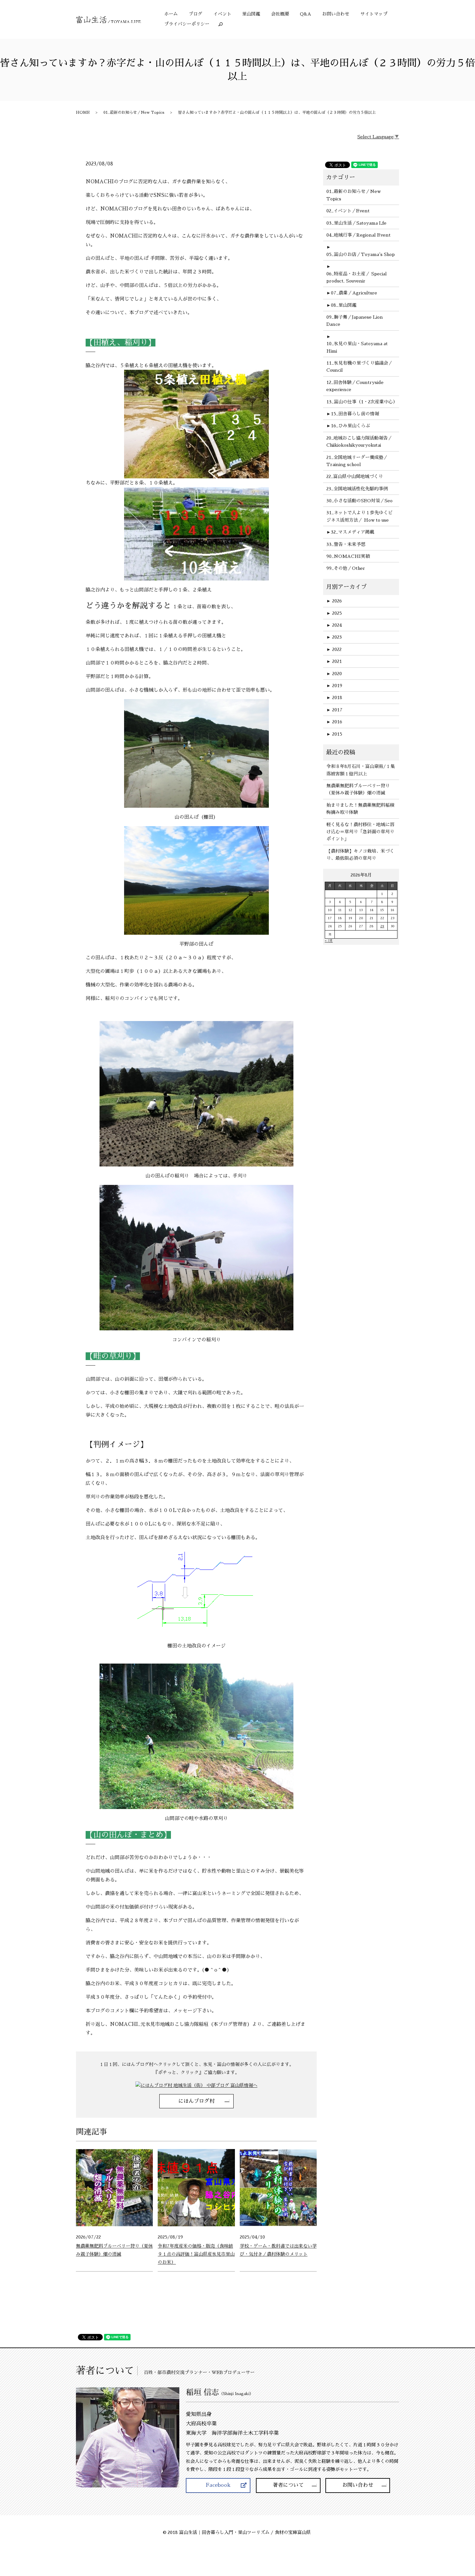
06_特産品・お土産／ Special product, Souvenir (357, 277)
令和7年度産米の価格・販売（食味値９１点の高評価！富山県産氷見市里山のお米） (196, 2254)
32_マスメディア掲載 (353, 532)
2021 (334, 661)
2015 (334, 734)
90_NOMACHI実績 (348, 556)
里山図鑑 (251, 14)
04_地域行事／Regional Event (359, 235)
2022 (334, 649)
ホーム (171, 14)
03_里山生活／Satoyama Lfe (356, 223)
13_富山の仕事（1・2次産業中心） (361, 402)
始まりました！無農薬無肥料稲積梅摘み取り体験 (360, 809)
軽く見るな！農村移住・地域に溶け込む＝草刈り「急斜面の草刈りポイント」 (360, 832)
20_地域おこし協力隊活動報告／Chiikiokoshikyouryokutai (359, 442)
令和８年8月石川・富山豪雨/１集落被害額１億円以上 (361, 770)
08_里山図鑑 (344, 305)
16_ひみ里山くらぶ (350, 426)
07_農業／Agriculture (354, 293)
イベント (222, 14)
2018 (334, 697)
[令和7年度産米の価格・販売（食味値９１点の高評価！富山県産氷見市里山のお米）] (196, 2187)
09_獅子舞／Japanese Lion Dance (355, 321)
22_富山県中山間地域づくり (355, 476)
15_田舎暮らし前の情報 (355, 414)
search (223, 24)
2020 (334, 674)
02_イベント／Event (348, 211)
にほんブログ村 (196, 2101)
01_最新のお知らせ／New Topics (134, 112)
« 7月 (329, 941)
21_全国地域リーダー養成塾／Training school (357, 461)
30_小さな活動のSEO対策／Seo (359, 501)
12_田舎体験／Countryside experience (355, 386)
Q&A (306, 14)
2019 (334, 686)
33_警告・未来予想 (346, 544)
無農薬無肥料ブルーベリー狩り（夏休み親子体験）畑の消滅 (358, 789)
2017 (334, 710)
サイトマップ (374, 14)
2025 (334, 613)
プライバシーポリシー (187, 24)
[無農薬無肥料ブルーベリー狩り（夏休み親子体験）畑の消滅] (114, 2187)
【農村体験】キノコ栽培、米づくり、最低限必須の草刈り (360, 855)
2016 (334, 722)
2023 (334, 637)
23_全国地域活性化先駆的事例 (357, 489)
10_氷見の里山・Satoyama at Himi (357, 347)
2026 (334, 601)
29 (382, 926)
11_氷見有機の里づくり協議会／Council (359, 367)
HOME (83, 112)
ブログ (195, 14)
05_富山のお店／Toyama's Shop (361, 254)
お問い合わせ (336, 14)
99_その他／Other (346, 568)
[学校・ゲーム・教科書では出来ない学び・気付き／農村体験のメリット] (278, 2187)
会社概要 (280, 14)
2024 (334, 625)
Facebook (218, 2485)
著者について (288, 2485)
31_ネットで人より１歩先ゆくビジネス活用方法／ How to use (359, 516)
